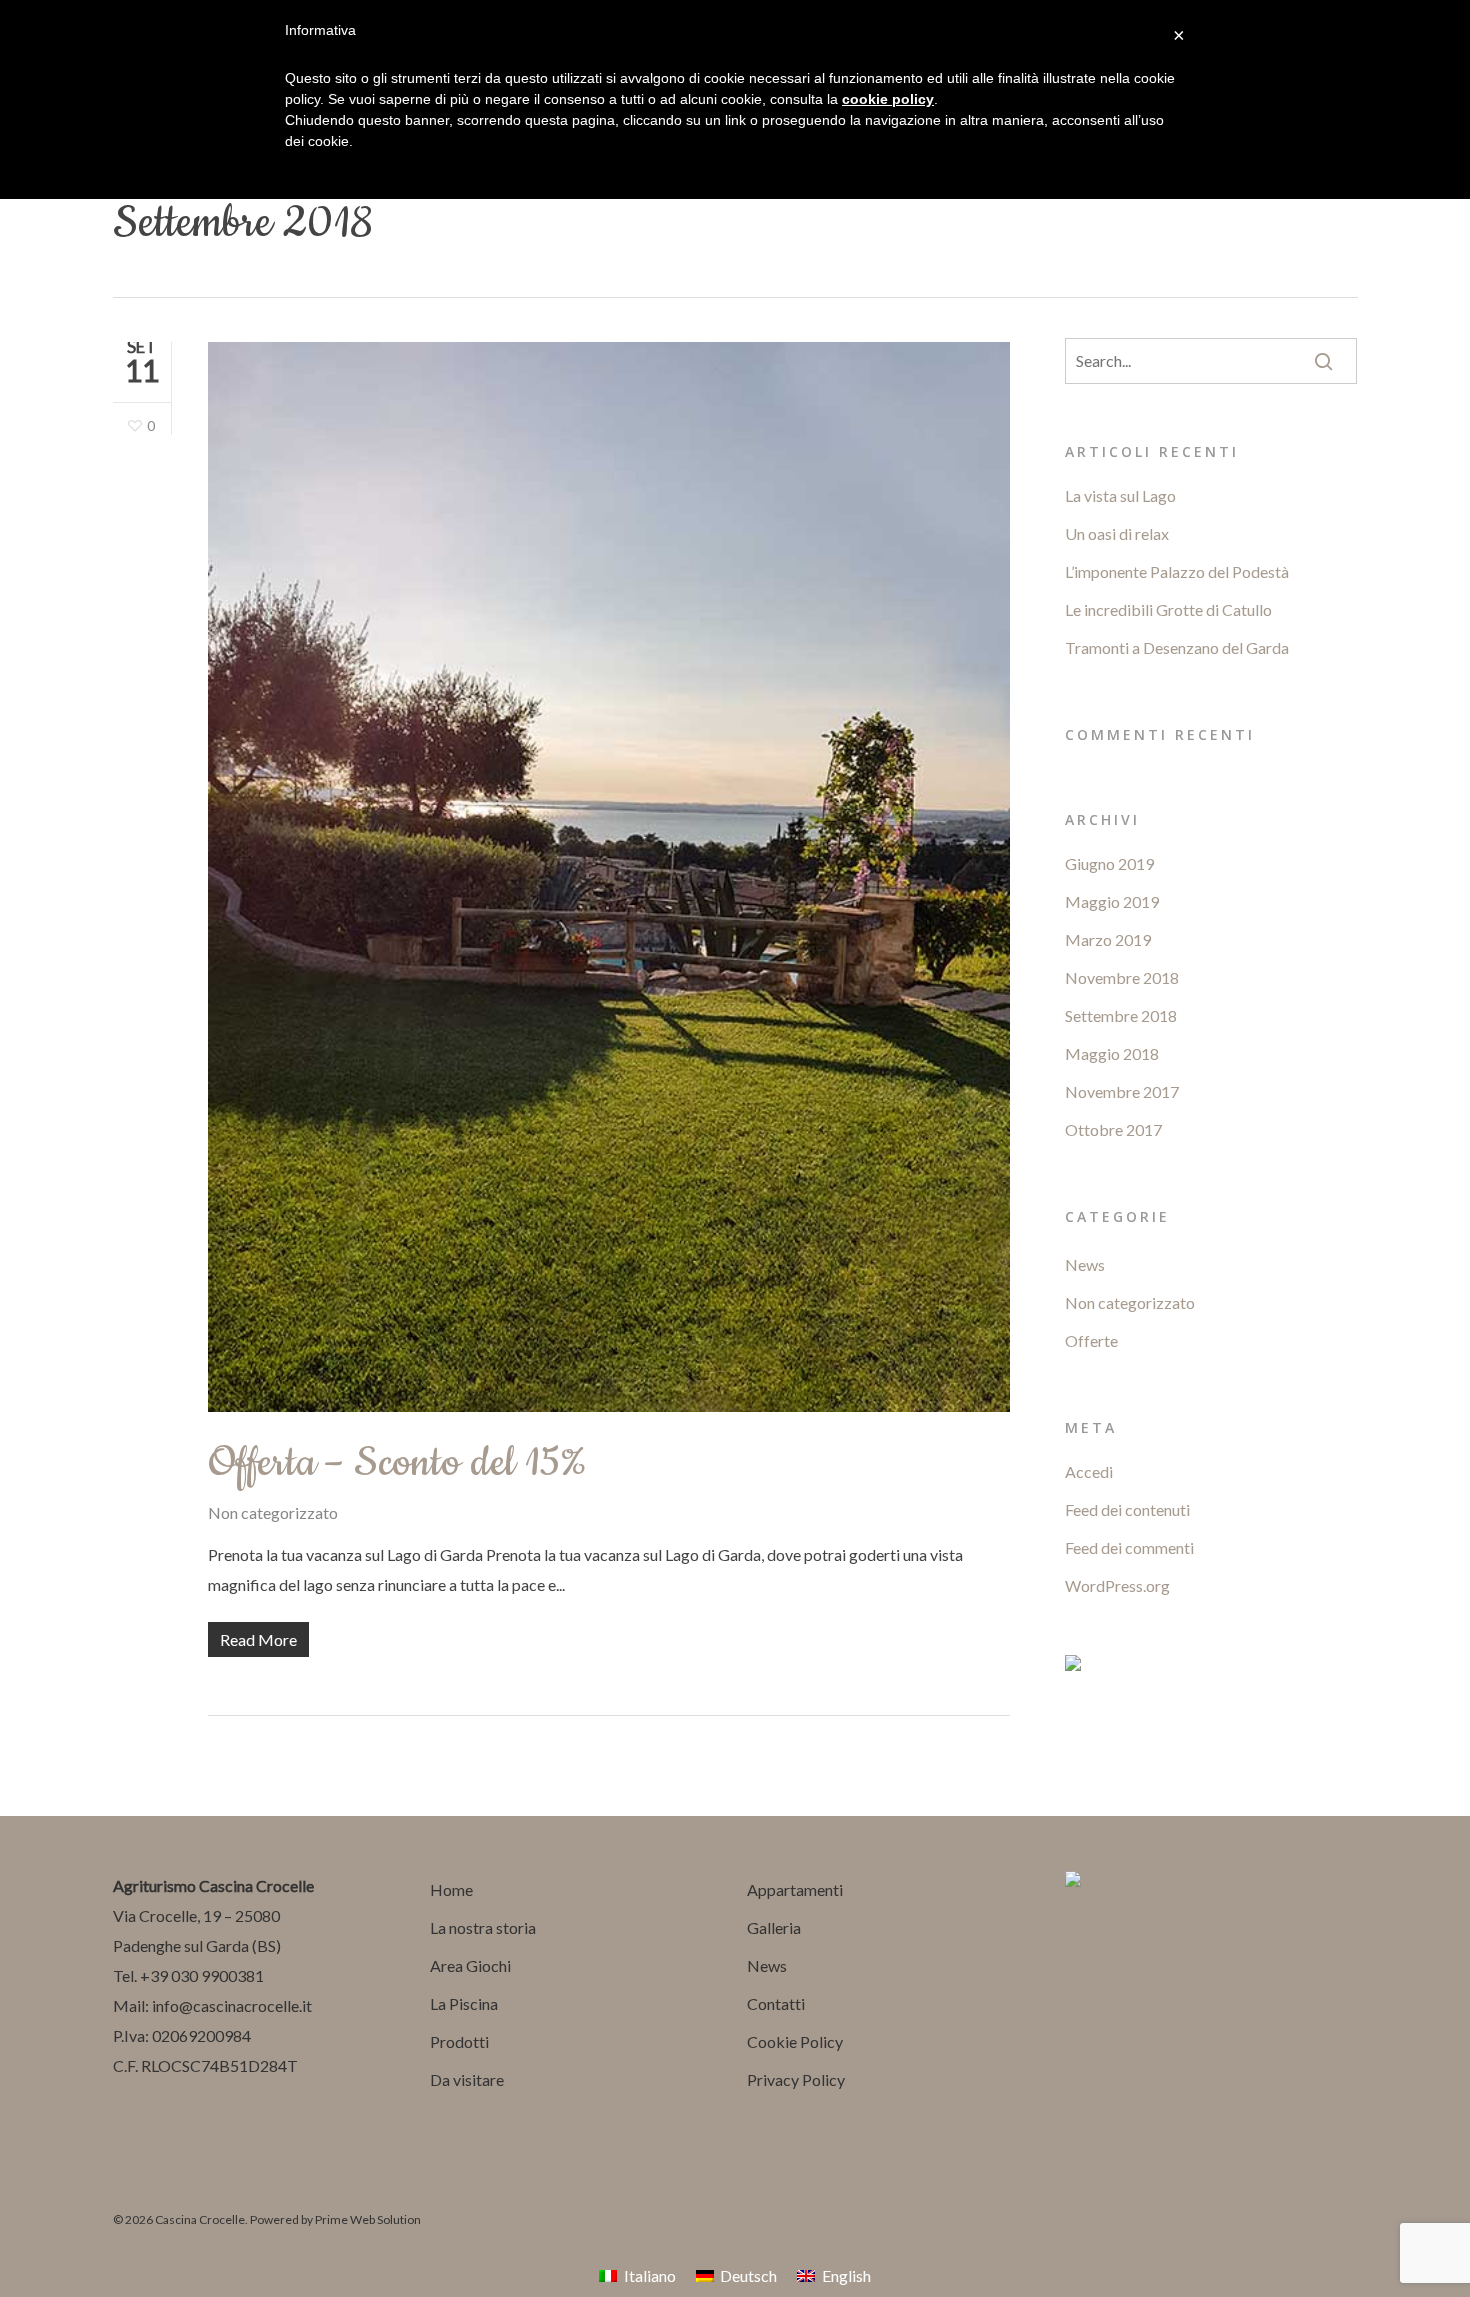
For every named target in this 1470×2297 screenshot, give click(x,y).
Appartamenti (795, 1889)
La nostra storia (483, 1927)
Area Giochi (470, 1965)
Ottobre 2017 (1113, 1129)
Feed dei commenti (1129, 1547)
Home (451, 1889)
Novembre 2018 (1122, 977)
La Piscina (464, 2003)
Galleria (774, 1927)
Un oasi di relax (1117, 533)
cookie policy (888, 99)
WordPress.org (1117, 1585)
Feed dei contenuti (1127, 1509)
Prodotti (459, 2041)
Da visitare (467, 2079)
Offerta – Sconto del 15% (397, 1463)
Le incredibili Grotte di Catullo (1168, 609)
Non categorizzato (273, 1512)
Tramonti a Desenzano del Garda (1177, 647)
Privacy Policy (796, 2079)
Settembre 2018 (1121, 1015)
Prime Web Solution (368, 2219)
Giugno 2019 (1109, 863)
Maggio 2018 (1112, 1053)
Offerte (1091, 1340)
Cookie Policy (795, 2041)
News (1085, 1264)
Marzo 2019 (1108, 939)
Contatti (776, 2003)
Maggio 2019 (1112, 901)
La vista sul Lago (1120, 495)
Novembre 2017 (1122, 1091)
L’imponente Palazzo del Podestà (1177, 571)
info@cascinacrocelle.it (232, 2005)
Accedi (1089, 1471)
